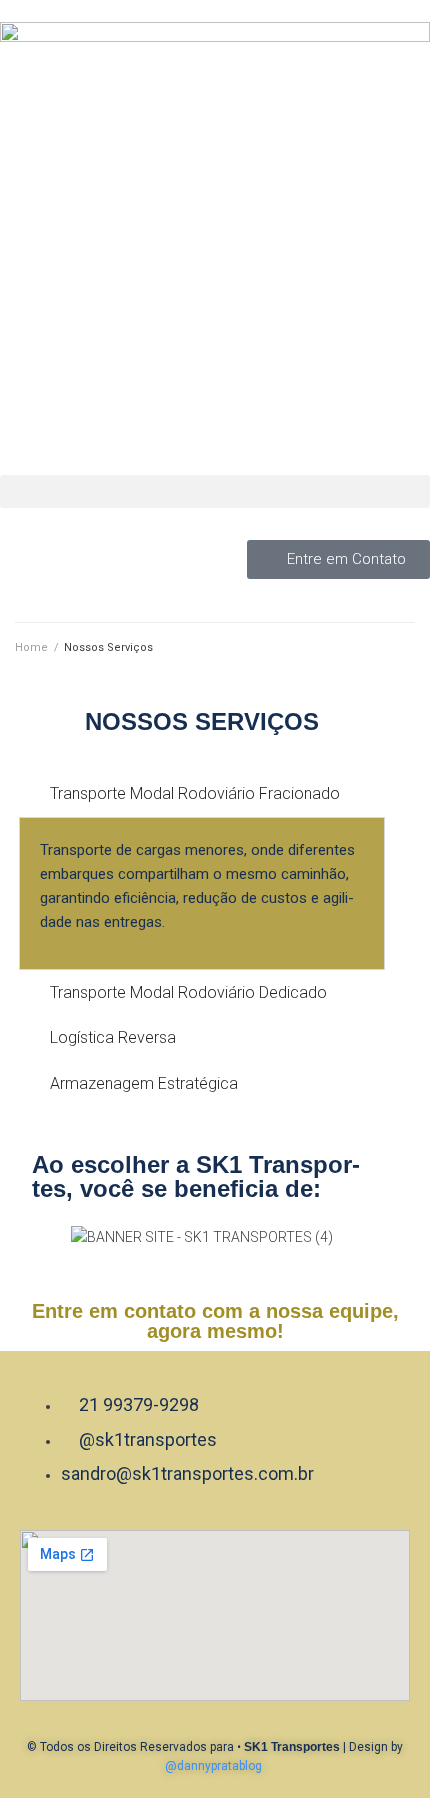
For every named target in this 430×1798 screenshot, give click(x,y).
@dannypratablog (213, 1766)
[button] (215, 491)
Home (31, 647)
